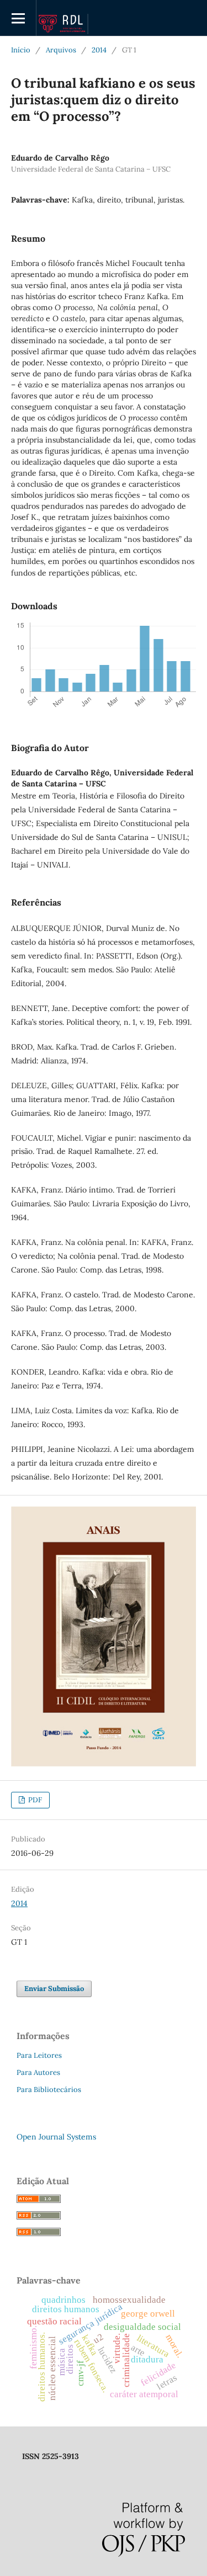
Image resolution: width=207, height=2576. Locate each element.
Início (21, 50)
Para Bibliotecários (49, 2090)
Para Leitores (39, 2055)
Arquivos (61, 50)
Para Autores (38, 2072)
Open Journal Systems (56, 2137)
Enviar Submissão (54, 1989)
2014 (99, 50)
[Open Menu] (18, 18)
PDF (34, 1800)
